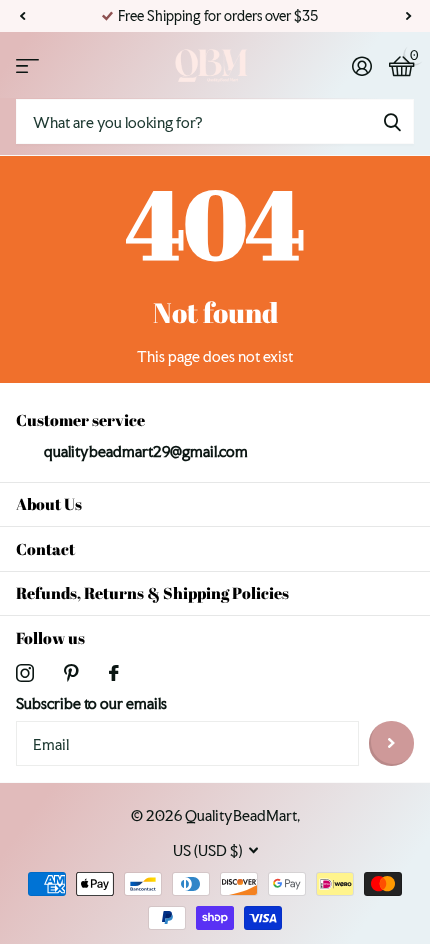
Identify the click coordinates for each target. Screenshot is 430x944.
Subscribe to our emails (91, 703)
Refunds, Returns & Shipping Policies (152, 593)
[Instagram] (25, 673)
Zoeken (392, 121)
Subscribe (391, 743)
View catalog (27, 65)
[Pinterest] (71, 673)
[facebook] (114, 673)
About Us (49, 504)
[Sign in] (361, 66)
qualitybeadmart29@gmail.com (146, 451)
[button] (22, 16)
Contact (45, 549)
